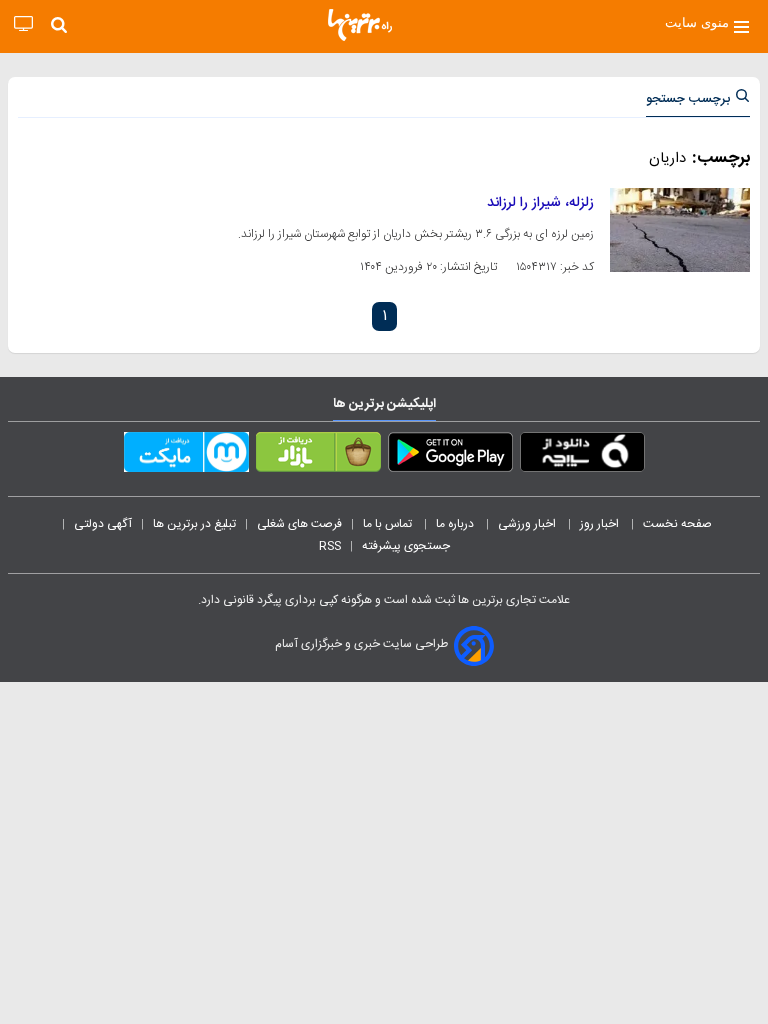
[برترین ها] (360, 25)
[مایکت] (186, 456)
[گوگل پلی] (450, 456)
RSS (330, 546)
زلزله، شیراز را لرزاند (540, 203)
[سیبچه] (582, 456)
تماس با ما (389, 524)
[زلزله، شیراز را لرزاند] (680, 230)
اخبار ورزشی (528, 524)
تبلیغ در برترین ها (194, 524)
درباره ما (456, 524)
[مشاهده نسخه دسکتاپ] (23, 24)
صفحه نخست (677, 524)
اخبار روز (601, 524)
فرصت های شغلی (299, 524)
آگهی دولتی (103, 524)
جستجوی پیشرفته (406, 546)
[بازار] (318, 456)
